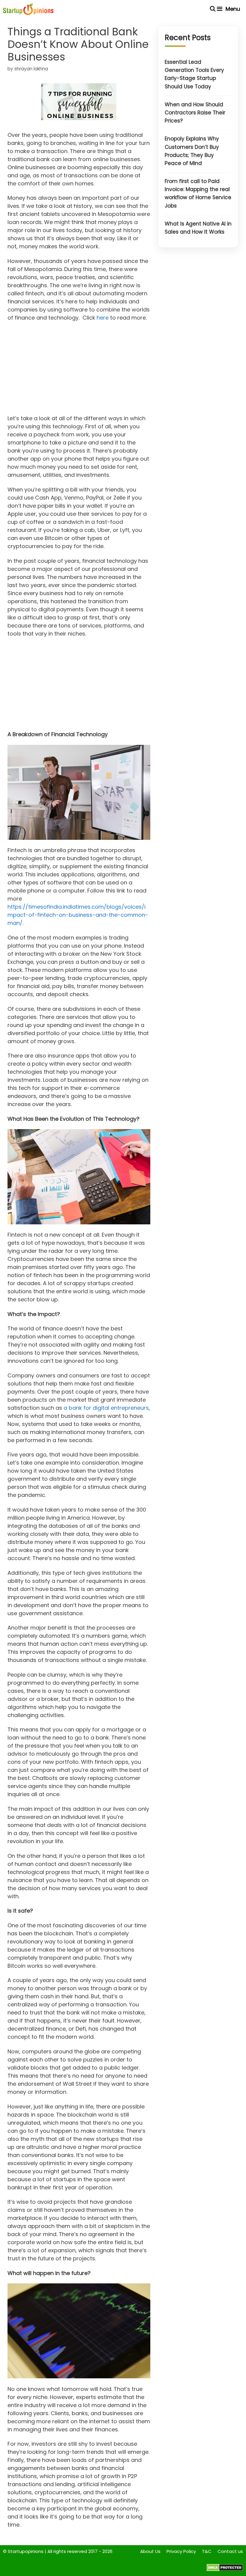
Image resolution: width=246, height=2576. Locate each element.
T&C (207, 2551)
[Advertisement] (79, 370)
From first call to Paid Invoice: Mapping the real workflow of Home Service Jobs (198, 193)
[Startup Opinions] (28, 9)
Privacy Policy (181, 2551)
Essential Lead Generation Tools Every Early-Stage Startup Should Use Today (194, 74)
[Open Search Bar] (213, 9)
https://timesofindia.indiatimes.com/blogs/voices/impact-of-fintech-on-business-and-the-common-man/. (78, 915)
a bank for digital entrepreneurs (106, 1408)
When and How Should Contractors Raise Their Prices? (195, 113)
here (103, 318)
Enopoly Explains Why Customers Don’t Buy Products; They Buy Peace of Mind (192, 151)
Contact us (230, 2551)
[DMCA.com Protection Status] (225, 2570)
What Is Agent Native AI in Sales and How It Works (198, 228)
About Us (150, 2551)
